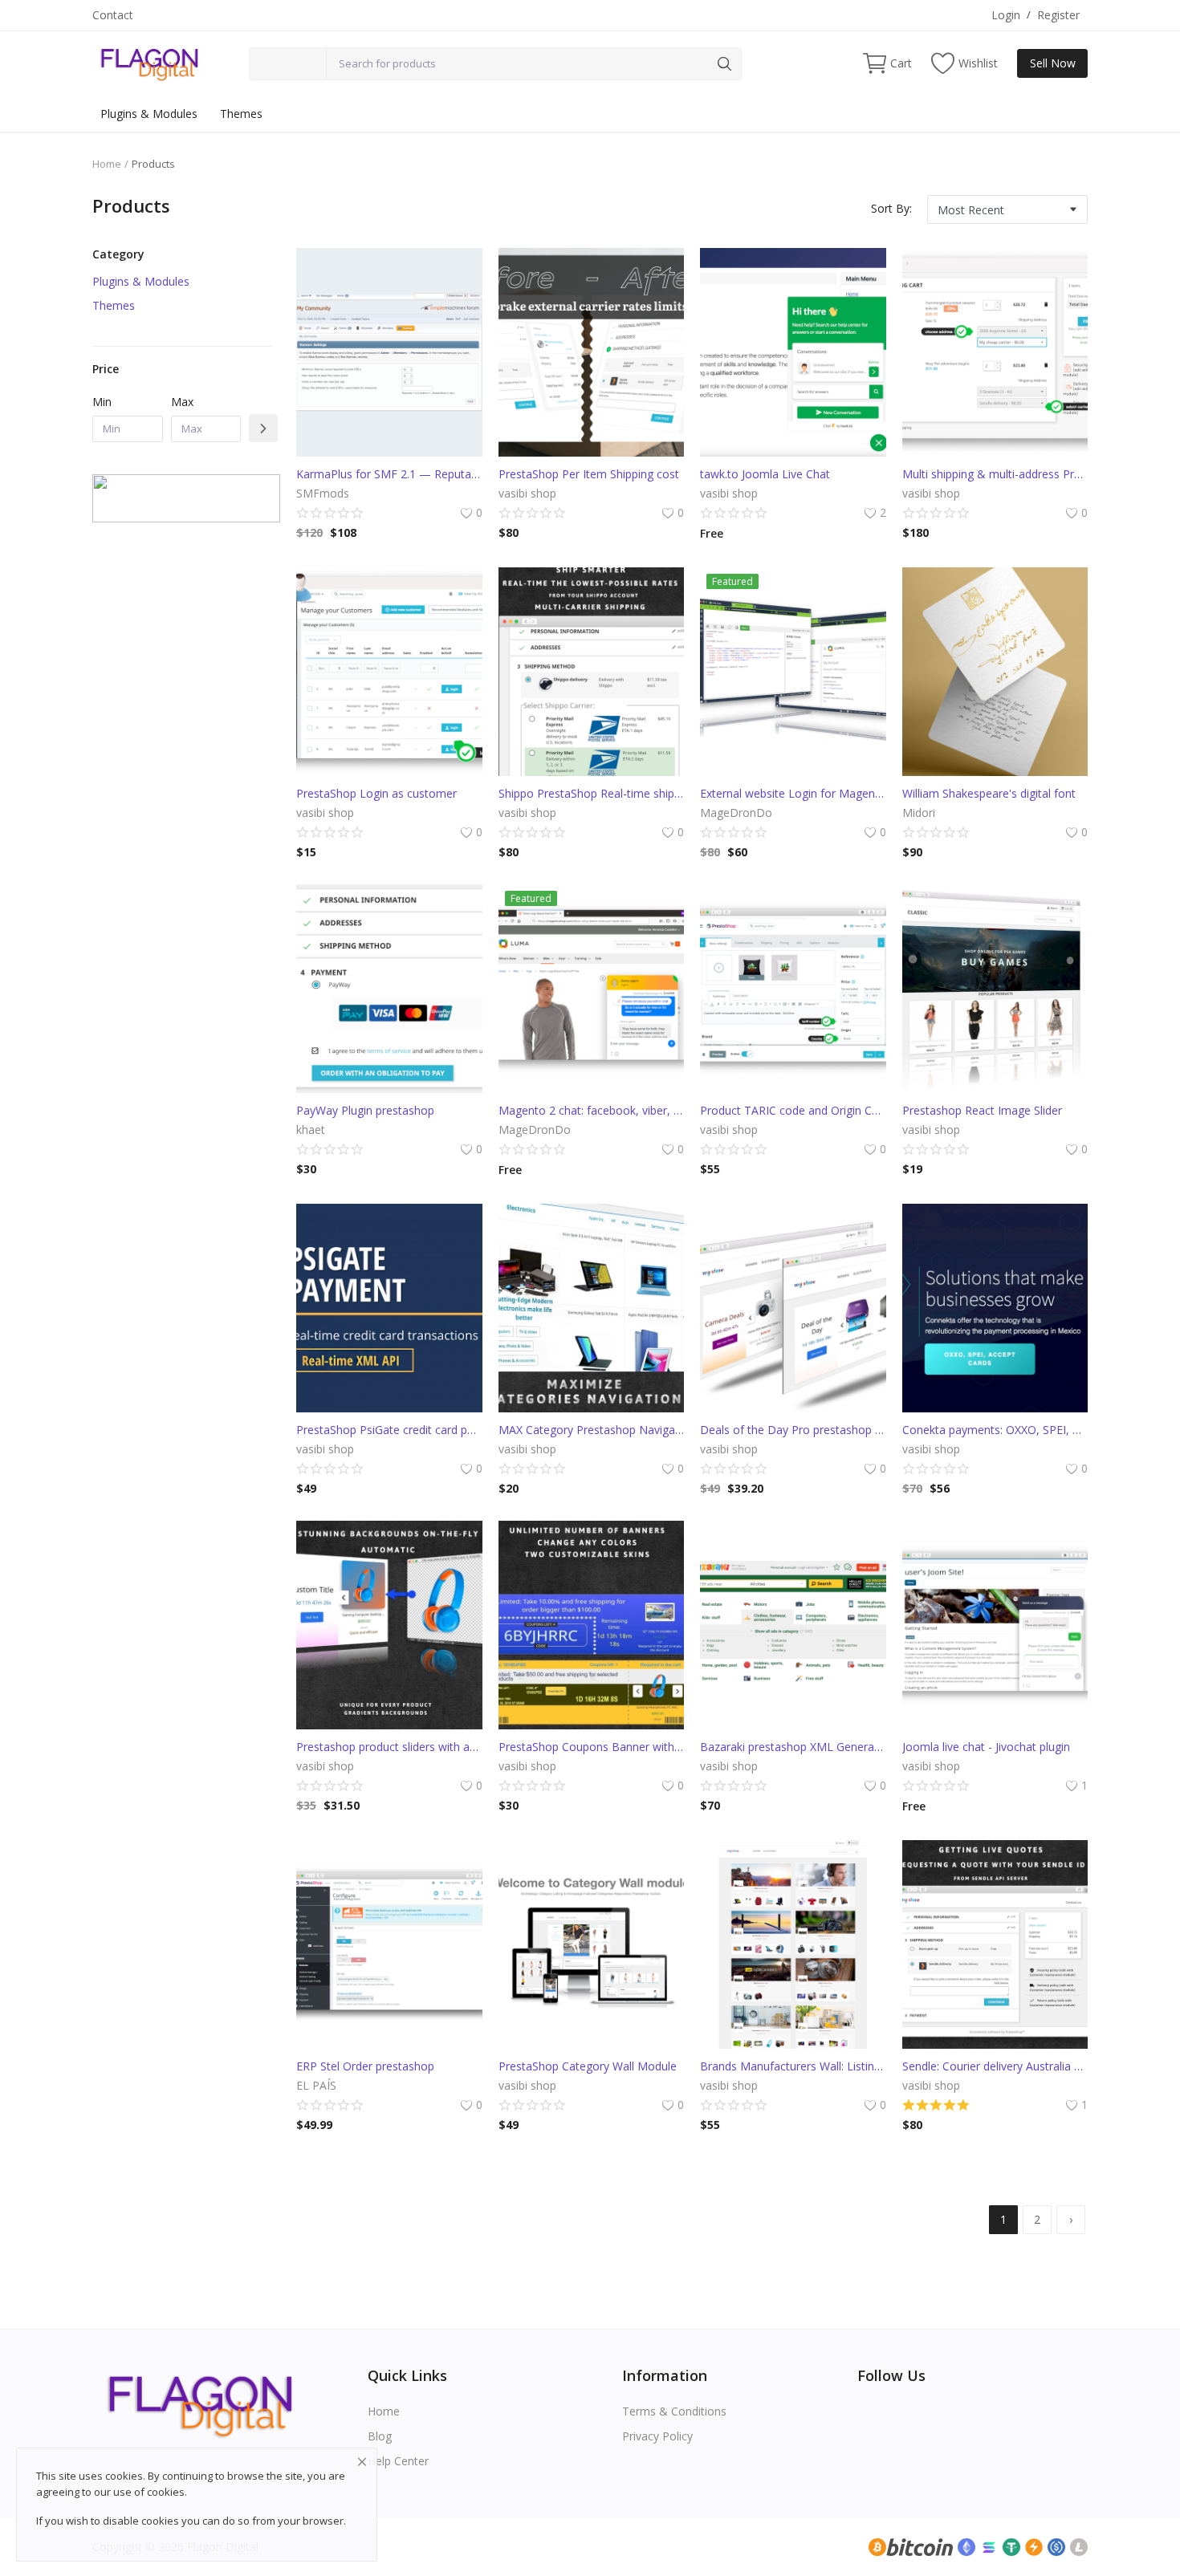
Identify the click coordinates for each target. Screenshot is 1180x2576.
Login (1006, 15)
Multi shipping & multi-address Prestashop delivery (995, 474)
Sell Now (1053, 63)
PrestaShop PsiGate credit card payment (389, 1430)
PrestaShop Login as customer (376, 793)
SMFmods (323, 493)
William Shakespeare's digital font (989, 793)
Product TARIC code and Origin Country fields (793, 1110)
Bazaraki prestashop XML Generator (793, 1747)
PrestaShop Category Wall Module (588, 2066)
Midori (919, 813)
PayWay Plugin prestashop (365, 1110)
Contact (113, 15)
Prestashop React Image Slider (982, 1110)
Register (1058, 15)
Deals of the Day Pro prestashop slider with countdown (793, 1430)
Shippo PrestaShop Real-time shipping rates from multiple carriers (592, 793)
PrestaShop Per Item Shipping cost (589, 474)
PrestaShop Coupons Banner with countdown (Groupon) (592, 1747)
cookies (166, 2492)
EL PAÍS (316, 2085)
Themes (241, 114)
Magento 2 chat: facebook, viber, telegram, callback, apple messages (592, 1110)
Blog (380, 2436)
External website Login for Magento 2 (793, 793)
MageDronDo (736, 813)
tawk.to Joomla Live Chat (765, 474)
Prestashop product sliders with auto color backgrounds (389, 1747)
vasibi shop (527, 493)
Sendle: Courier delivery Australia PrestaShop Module (995, 2066)
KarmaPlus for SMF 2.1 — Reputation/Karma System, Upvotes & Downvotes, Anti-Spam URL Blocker (389, 474)
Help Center (398, 2461)
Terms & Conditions (674, 2411)
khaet (311, 1130)
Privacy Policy (657, 2436)
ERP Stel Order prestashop (365, 2066)
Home (107, 164)
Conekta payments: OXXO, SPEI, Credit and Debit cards (995, 1430)
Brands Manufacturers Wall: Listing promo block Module (793, 2066)
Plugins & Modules (149, 114)
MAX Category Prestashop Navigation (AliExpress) (592, 1430)
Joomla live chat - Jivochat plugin (986, 1747)
